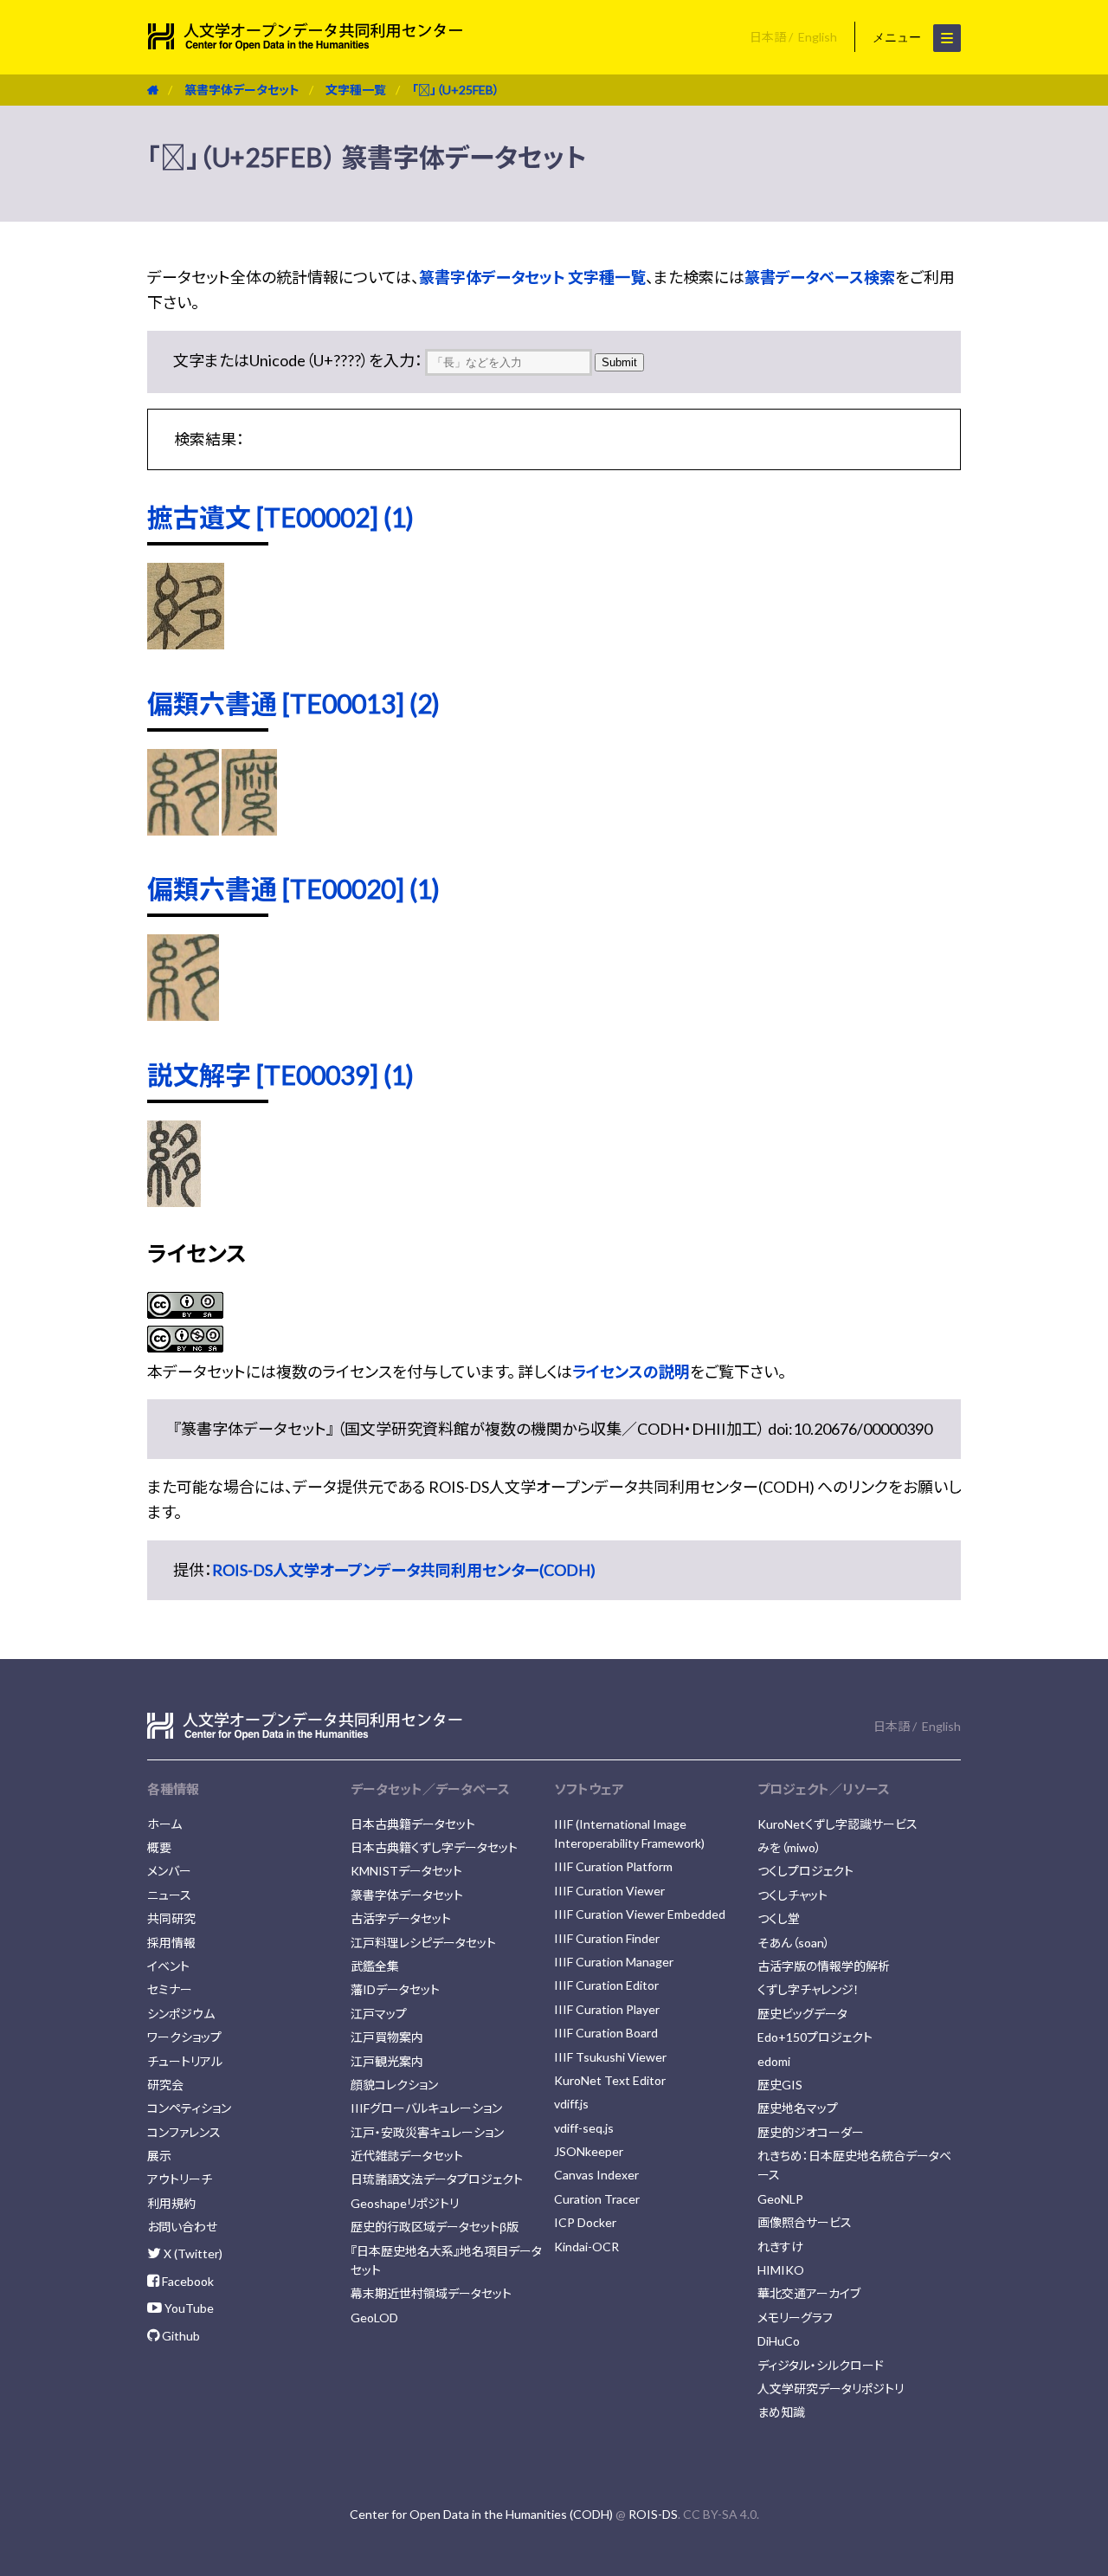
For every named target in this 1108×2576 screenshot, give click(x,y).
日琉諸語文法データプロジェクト (437, 2179)
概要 (159, 1847)
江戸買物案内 (387, 2037)
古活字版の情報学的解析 (824, 1966)
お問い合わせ (182, 2227)
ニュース (169, 1895)
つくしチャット (792, 1895)
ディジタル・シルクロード (821, 2365)
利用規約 (171, 2203)
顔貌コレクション (394, 2085)
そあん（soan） (794, 1943)
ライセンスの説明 (631, 1372)
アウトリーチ (180, 2179)
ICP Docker (585, 2222)
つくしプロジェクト (805, 1871)
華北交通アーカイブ (809, 2293)
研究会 (165, 2085)
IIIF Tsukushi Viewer (610, 2057)
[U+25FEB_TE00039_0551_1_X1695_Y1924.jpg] (174, 1201)
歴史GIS (780, 2085)
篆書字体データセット (242, 90)
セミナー (170, 1989)
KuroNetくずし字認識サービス (837, 1824)
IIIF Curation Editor (606, 1985)
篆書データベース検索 (820, 277)
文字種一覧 (356, 90)
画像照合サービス (805, 2222)
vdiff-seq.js (584, 2128)
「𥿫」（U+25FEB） (456, 90)
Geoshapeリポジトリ (405, 2203)
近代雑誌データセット (407, 2156)
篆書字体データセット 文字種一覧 (532, 277)
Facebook (187, 2281)
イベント (168, 1966)
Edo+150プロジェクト (815, 2037)
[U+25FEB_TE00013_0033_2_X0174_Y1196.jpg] (249, 830)
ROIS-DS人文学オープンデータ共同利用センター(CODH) (404, 1570)
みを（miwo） (789, 1847)
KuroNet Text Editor (610, 2080)
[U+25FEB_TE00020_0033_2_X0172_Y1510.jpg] (183, 1015)
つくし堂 (779, 1918)
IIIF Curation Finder (607, 1938)
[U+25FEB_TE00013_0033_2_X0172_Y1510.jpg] (183, 830)
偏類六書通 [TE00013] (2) (293, 703)
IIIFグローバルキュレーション (426, 2108)
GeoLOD (374, 2318)
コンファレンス (184, 2132)
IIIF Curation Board (606, 2033)
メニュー (899, 37)
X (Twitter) (192, 2253)
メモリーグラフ (795, 2318)
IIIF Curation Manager (614, 1962)
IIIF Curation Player (607, 2009)
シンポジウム (181, 2014)
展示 (159, 2156)
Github (180, 2336)
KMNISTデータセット (406, 1871)
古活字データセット (401, 1918)
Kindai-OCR (586, 2247)
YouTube (188, 2308)
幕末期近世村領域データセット (431, 2293)
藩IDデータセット (395, 1989)
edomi (774, 2061)
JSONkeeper (589, 2151)
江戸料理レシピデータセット (423, 1943)
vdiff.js (571, 2104)
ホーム (164, 1824)
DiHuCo (779, 2341)
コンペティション (189, 2108)
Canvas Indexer (596, 2175)
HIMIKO (781, 2270)
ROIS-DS (653, 2514)
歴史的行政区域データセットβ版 (435, 2227)
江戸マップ (379, 2014)
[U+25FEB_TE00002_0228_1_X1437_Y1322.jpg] (186, 643)
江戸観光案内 (387, 2061)
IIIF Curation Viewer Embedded (640, 1914)
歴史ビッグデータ (802, 2014)
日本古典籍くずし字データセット (434, 1847)
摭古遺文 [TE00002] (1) (280, 517)
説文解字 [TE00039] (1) (280, 1075)
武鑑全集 (375, 1966)
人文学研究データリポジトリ (831, 2389)
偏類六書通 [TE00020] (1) (293, 888)
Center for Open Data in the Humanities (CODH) (481, 2514)
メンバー (169, 1871)
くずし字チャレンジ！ (808, 1989)
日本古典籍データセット (413, 1824)
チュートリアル (185, 2061)
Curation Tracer (597, 2199)
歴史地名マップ (798, 2108)
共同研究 (171, 1918)
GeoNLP (780, 2199)
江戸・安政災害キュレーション (427, 2132)
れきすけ (780, 2247)
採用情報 (171, 1943)
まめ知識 (781, 2412)
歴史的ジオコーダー (811, 2132)
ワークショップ (184, 2037)
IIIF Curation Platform (613, 1866)
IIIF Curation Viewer (609, 1891)
